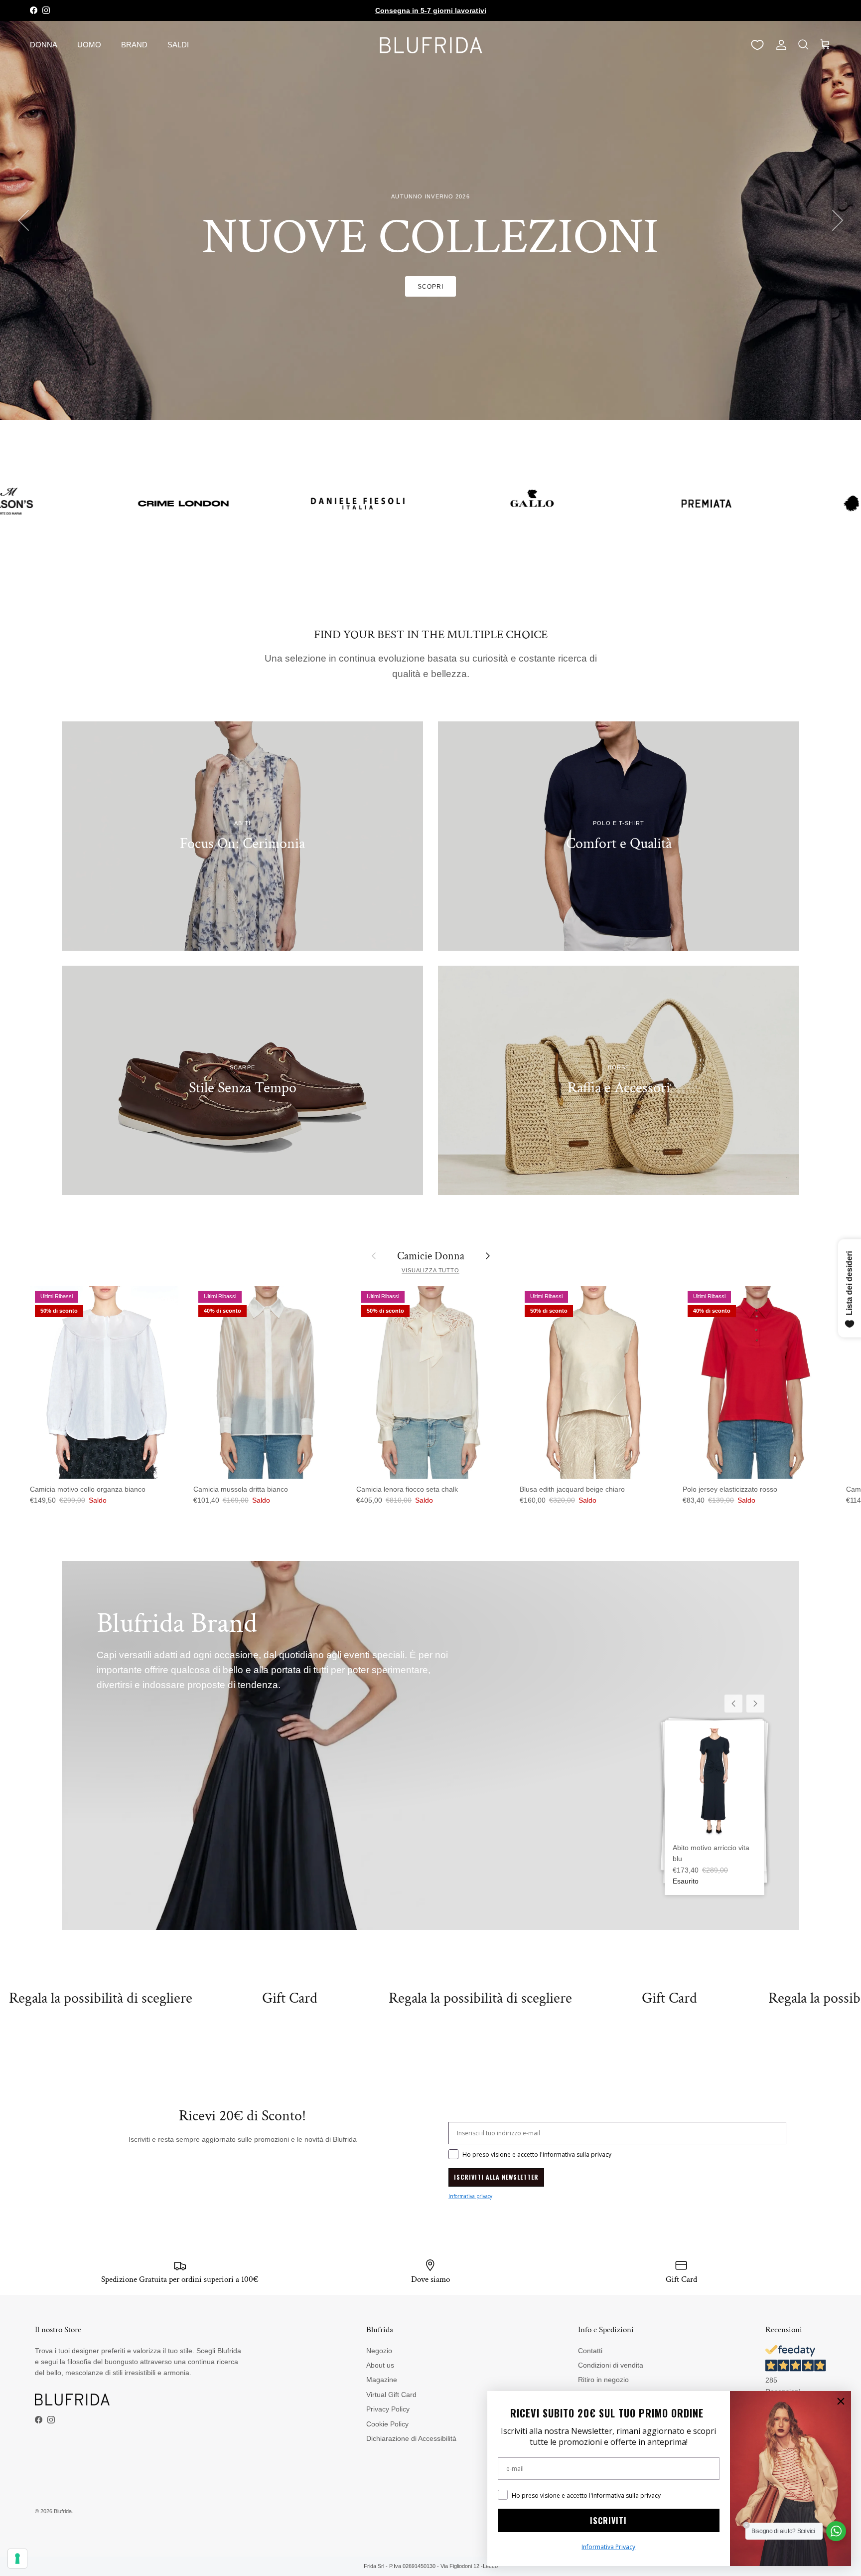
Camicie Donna (431, 1256)
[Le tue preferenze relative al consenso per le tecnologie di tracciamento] (17, 2559)
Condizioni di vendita (611, 2365)
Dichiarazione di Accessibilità (411, 2438)
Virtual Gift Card (391, 2395)
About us (380, 2365)
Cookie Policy (387, 2424)
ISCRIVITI (608, 2521)
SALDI (178, 45)
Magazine (382, 2380)
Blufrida (63, 2511)
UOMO (89, 45)
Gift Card (63, 1998)
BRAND (134, 45)
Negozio (379, 2351)
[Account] (779, 45)
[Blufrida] (430, 45)
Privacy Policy (388, 2409)
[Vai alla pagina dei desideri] (757, 45)
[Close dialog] (841, 2401)
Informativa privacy (470, 2196)
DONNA (44, 45)
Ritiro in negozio (603, 2380)
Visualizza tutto (430, 1270)
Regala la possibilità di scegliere (254, 1998)
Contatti (590, 2351)
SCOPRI (430, 299)
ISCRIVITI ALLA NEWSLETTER (496, 2177)
